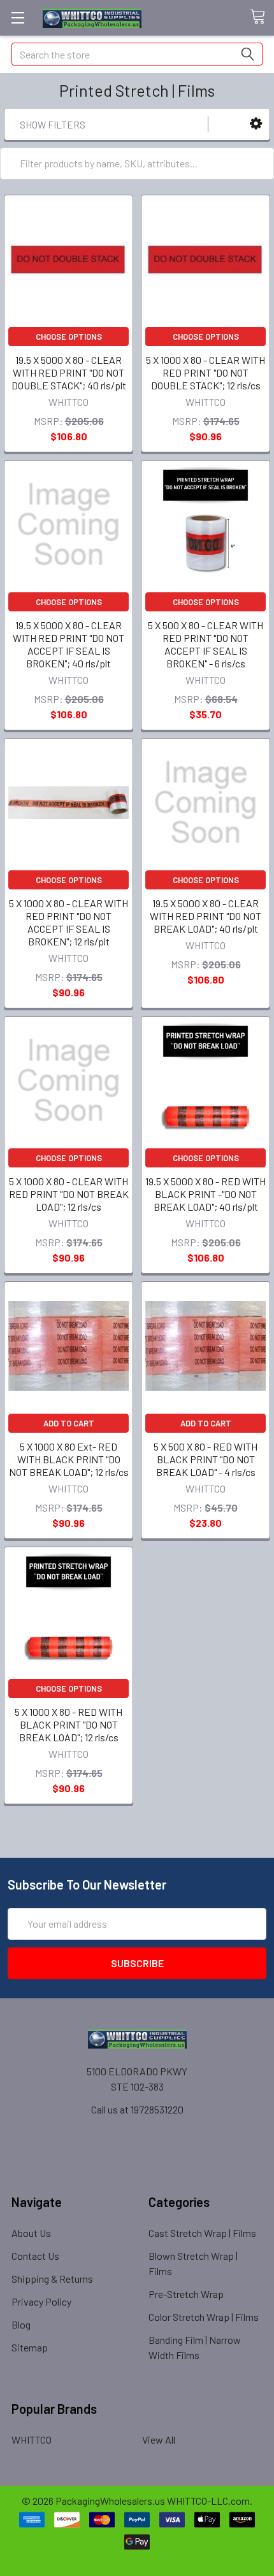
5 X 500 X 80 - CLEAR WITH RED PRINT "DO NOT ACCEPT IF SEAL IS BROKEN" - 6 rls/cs (205, 644)
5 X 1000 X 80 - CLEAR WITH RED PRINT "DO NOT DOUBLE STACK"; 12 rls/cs (205, 372)
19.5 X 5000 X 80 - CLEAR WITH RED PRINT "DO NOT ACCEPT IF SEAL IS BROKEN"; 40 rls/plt (68, 644)
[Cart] (262, 17)
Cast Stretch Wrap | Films (202, 2233)
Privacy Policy (41, 2301)
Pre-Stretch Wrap (186, 2294)
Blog (21, 2324)
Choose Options (69, 337)
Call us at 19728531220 (137, 2109)
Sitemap (30, 2347)
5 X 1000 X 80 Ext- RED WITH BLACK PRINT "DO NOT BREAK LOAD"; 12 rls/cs (69, 1459)
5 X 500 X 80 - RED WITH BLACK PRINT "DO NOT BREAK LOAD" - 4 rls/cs (205, 1459)
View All (159, 2440)
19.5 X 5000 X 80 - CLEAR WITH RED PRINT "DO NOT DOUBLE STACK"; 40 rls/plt (69, 372)
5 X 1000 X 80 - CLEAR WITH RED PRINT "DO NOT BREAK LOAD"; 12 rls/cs (69, 1194)
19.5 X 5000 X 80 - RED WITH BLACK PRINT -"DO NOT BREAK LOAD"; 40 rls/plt (205, 1194)
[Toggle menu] (18, 17)
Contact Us (35, 2256)
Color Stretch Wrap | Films (204, 2317)
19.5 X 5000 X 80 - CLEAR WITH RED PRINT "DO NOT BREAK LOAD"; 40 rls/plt (205, 916)
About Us (31, 2233)
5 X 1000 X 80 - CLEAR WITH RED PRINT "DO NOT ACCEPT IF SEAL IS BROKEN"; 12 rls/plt (68, 922)
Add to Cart (69, 1423)
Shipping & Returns (52, 2279)
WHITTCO (32, 2440)
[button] (256, 124)
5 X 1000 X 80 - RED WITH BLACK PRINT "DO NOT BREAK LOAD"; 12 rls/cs (68, 1724)
